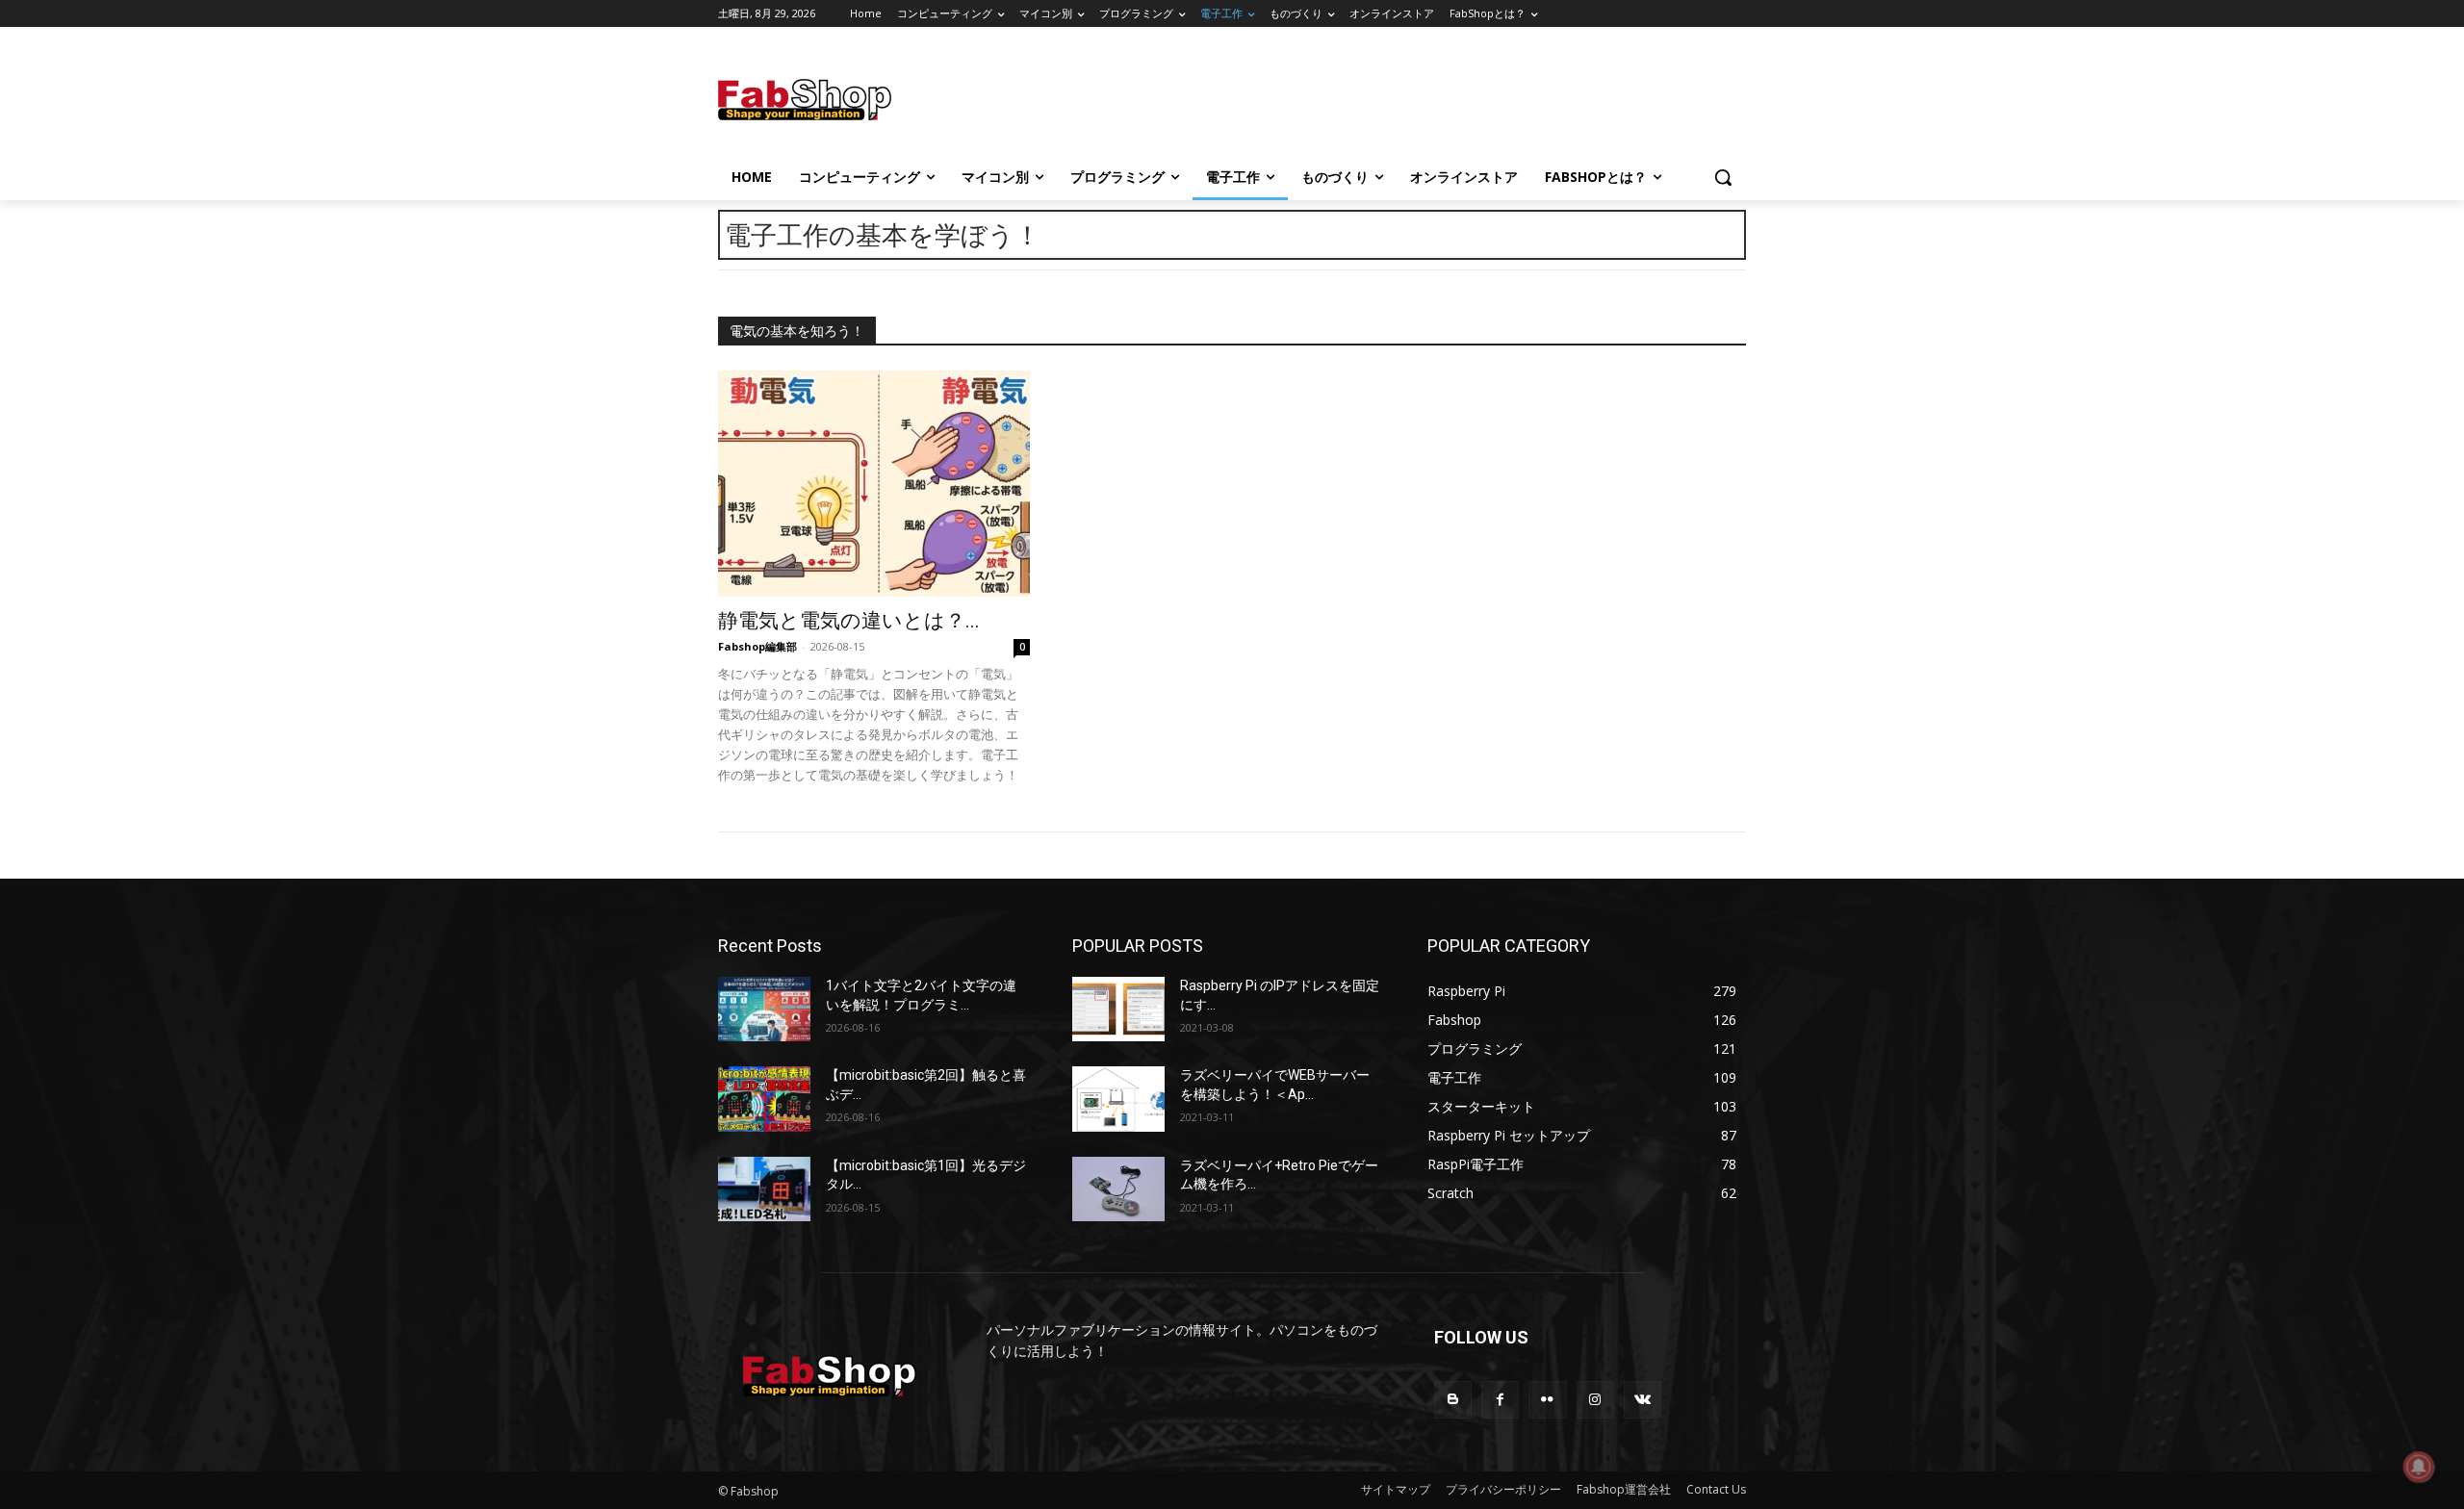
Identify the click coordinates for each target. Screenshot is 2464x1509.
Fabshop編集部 (757, 646)
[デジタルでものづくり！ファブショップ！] (872, 100)
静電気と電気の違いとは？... (849, 621)
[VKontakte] (1643, 1400)
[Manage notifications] (2419, 1467)
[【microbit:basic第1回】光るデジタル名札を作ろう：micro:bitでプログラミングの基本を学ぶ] (764, 1189)
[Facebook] (1500, 1400)
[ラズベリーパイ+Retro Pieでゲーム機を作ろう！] (1118, 1189)
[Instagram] (1595, 1400)
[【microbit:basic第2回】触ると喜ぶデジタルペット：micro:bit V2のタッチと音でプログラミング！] (764, 1099)
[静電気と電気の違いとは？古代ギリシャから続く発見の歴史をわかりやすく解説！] (874, 484)
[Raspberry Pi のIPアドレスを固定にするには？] (1118, 1009)
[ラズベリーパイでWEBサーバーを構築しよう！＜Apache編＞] (1118, 1099)
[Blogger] (1453, 1400)
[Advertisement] (1386, 97)
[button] (1723, 177)
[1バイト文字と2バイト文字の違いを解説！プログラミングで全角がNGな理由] (764, 1009)
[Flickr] (1547, 1400)
